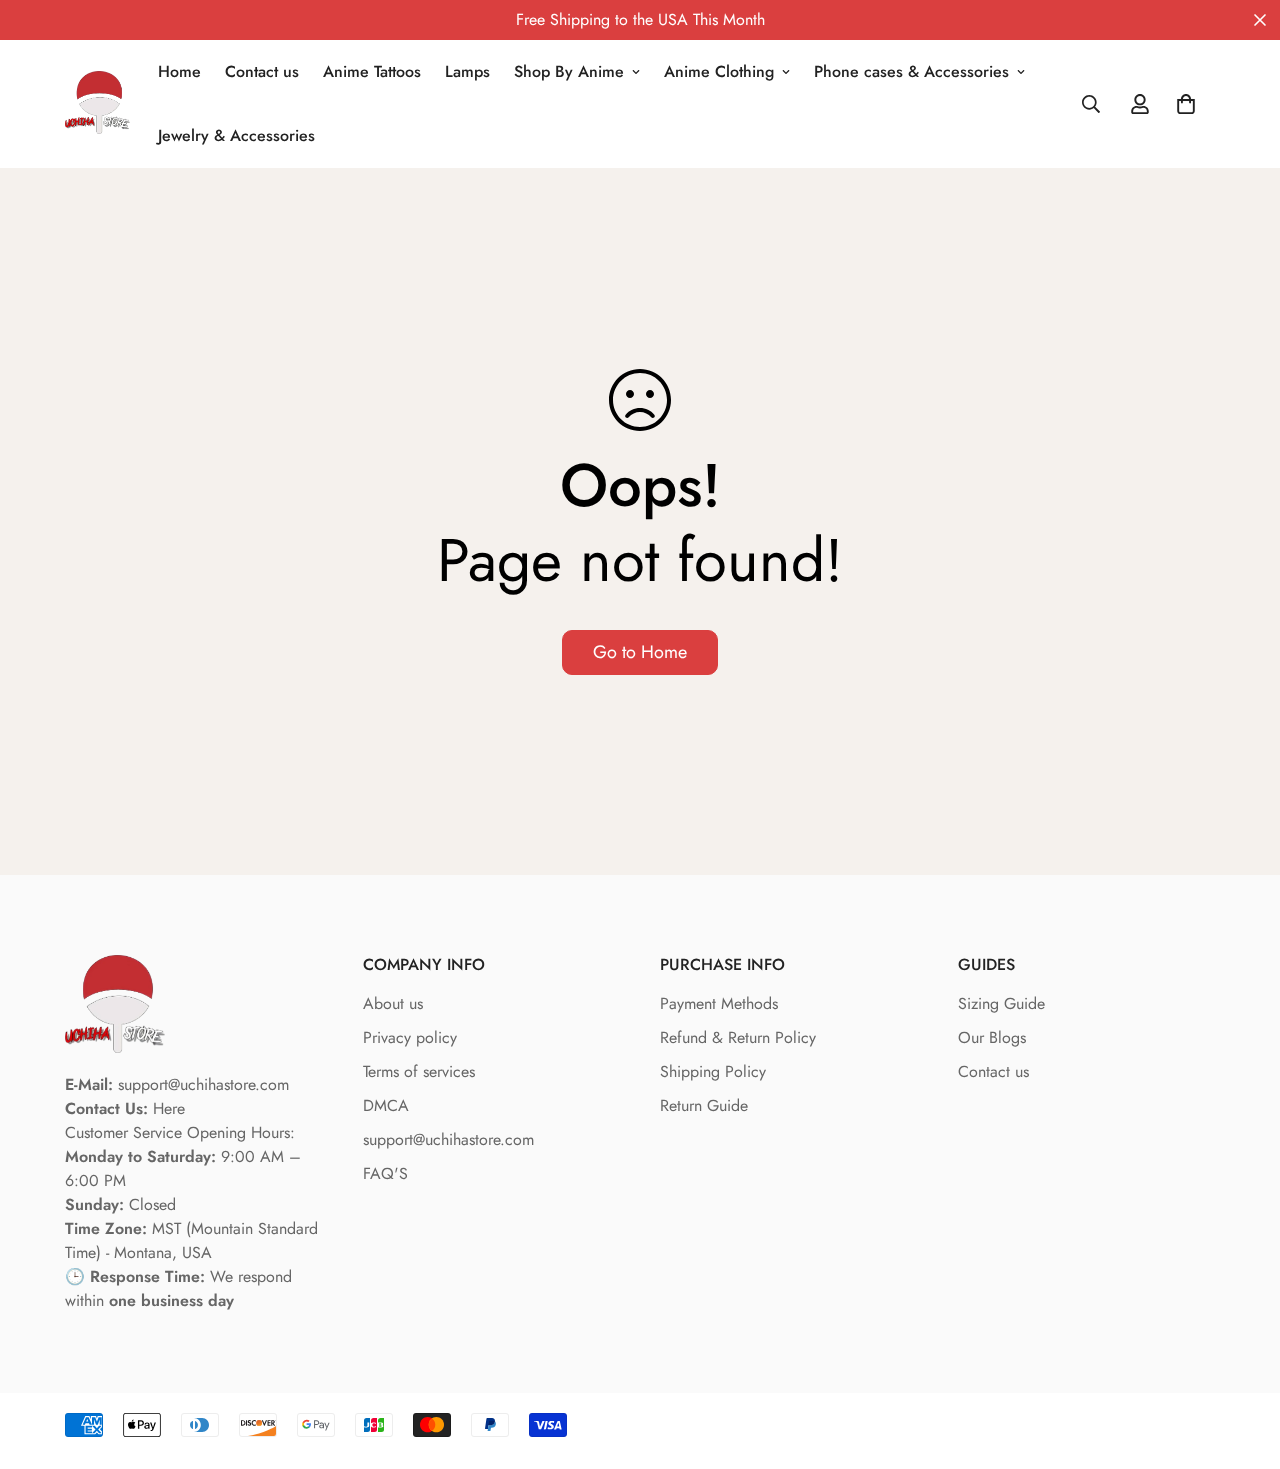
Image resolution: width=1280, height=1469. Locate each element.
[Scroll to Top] (1241, 1360)
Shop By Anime (569, 71)
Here (169, 1108)
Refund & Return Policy (738, 1037)
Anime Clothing (719, 71)
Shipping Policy (713, 1071)
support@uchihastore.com (448, 1139)
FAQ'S (385, 1173)
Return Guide (704, 1105)
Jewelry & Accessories (236, 135)
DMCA (386, 1105)
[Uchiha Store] (97, 104)
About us (393, 1003)
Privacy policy (410, 1037)
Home (179, 71)
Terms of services (419, 1071)
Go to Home (640, 652)
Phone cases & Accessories (911, 71)
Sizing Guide (1001, 1003)
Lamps (467, 71)
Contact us (262, 71)
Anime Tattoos (372, 71)
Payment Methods (719, 1003)
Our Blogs (992, 1037)
